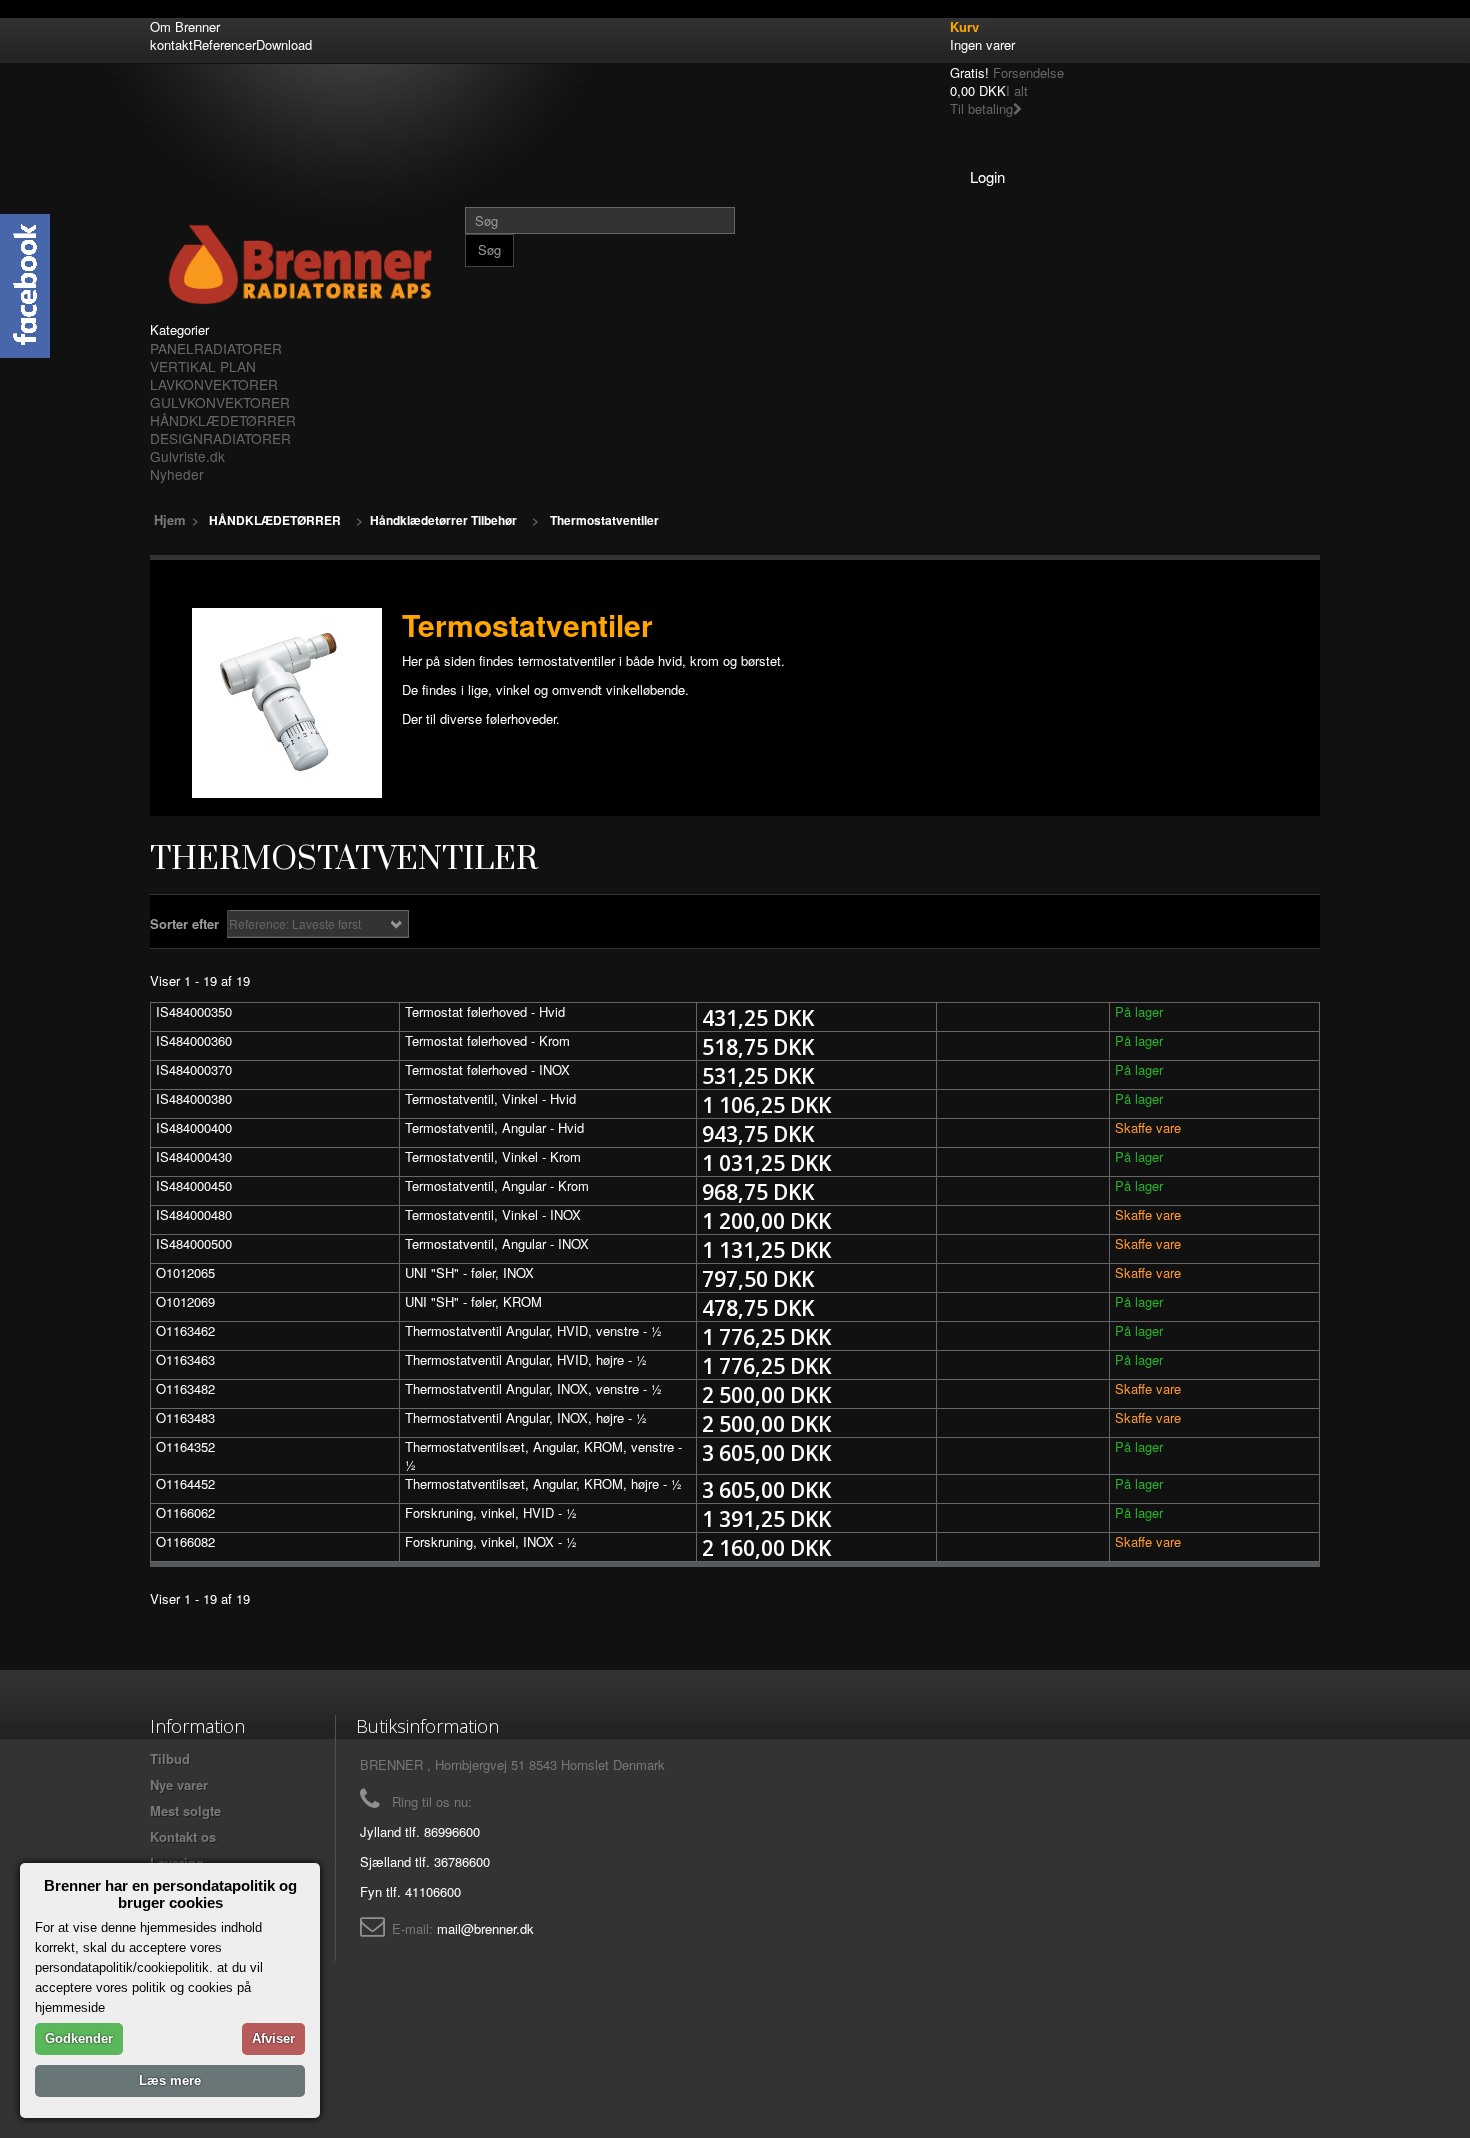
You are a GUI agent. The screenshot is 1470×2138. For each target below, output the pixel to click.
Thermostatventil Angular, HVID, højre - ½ (526, 1359)
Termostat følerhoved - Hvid (485, 1011)
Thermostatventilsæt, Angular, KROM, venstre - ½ (543, 1455)
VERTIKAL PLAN (203, 366)
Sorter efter (184, 924)
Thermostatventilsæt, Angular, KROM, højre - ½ (543, 1483)
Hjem (170, 519)
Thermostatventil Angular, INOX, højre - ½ (526, 1417)
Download (284, 44)
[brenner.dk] (300, 264)
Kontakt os (183, 1836)
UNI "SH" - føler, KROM (473, 1301)
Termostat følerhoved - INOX (487, 1069)
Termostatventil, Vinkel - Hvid (490, 1098)
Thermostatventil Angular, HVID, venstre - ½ (533, 1330)
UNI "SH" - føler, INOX (469, 1272)
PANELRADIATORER (216, 348)
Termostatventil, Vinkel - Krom (493, 1156)
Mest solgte (185, 1810)
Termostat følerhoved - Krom (487, 1040)
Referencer (224, 44)
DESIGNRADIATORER (220, 438)
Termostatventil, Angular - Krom (497, 1185)
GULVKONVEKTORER (220, 402)
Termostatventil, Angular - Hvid (494, 1127)
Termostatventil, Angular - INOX (497, 1243)
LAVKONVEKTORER (214, 384)
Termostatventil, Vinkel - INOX (493, 1214)
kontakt (171, 44)
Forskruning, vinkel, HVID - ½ (491, 1512)
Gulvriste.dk (187, 456)
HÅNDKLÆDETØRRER (223, 420)
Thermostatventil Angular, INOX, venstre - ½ (533, 1388)
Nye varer (179, 1784)
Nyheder (177, 474)
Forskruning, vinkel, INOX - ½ (491, 1541)
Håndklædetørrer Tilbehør (443, 520)
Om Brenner (185, 26)
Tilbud (170, 1758)
